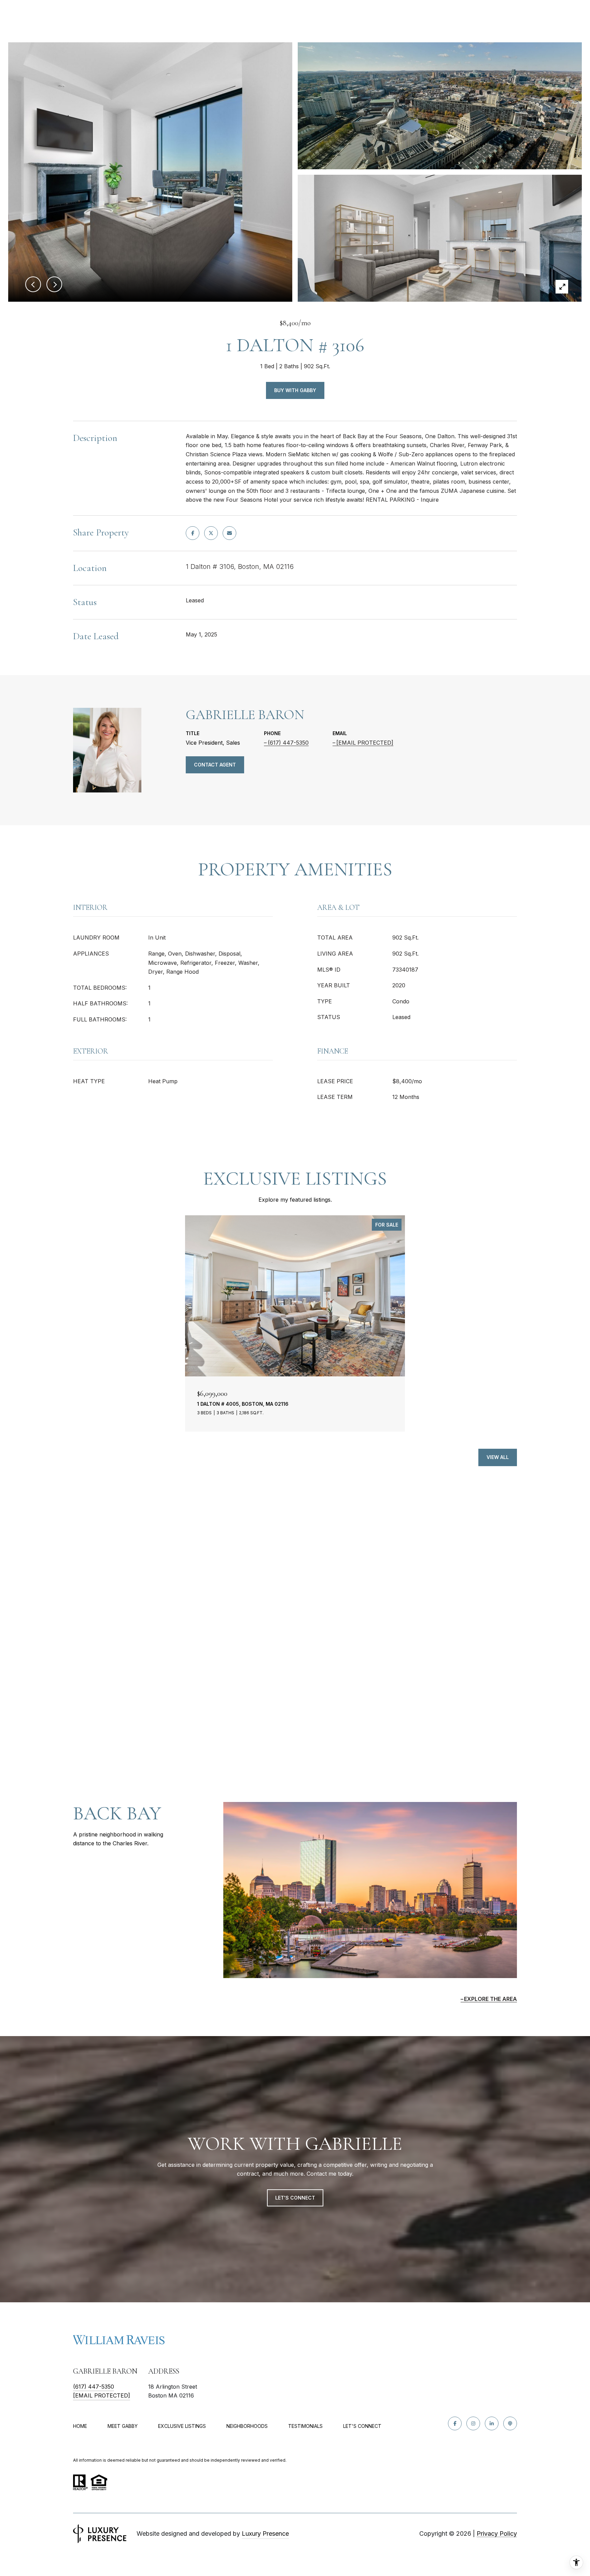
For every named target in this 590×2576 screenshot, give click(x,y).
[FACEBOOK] (455, 2423)
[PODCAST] (510, 2423)
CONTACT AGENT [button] (215, 765)
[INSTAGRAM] (473, 2423)
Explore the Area (490, 1999)
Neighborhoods (247, 2426)
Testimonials (305, 2426)
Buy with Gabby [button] (295, 390)
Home (80, 2426)
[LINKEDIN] (492, 2423)
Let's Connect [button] (295, 2198)
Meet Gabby (123, 2426)
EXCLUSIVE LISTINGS (182, 2426)
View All (498, 1457)
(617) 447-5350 (288, 743)
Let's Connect (362, 2426)
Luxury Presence (265, 2534)
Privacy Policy (497, 2534)
